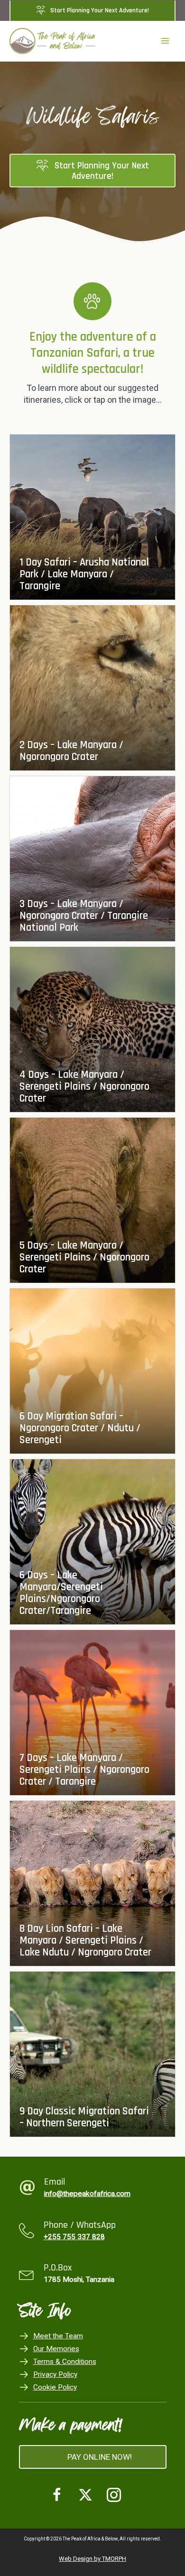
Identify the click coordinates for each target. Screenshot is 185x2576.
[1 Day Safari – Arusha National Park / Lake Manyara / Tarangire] (92, 517)
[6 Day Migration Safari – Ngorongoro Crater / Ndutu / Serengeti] (92, 1371)
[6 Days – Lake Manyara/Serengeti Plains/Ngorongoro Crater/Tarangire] (92, 1542)
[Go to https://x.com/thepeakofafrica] (85, 2496)
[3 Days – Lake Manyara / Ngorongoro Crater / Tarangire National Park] (92, 859)
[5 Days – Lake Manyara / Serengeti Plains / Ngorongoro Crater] (92, 1200)
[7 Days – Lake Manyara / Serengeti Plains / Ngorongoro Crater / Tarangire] (92, 1713)
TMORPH (114, 2559)
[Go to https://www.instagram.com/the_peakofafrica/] (114, 2496)
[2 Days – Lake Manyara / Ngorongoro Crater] (92, 688)
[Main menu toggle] (165, 41)
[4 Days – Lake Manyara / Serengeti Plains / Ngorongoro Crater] (92, 1029)
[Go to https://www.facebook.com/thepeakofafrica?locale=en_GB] (57, 2496)
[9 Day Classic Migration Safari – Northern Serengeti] (92, 2054)
